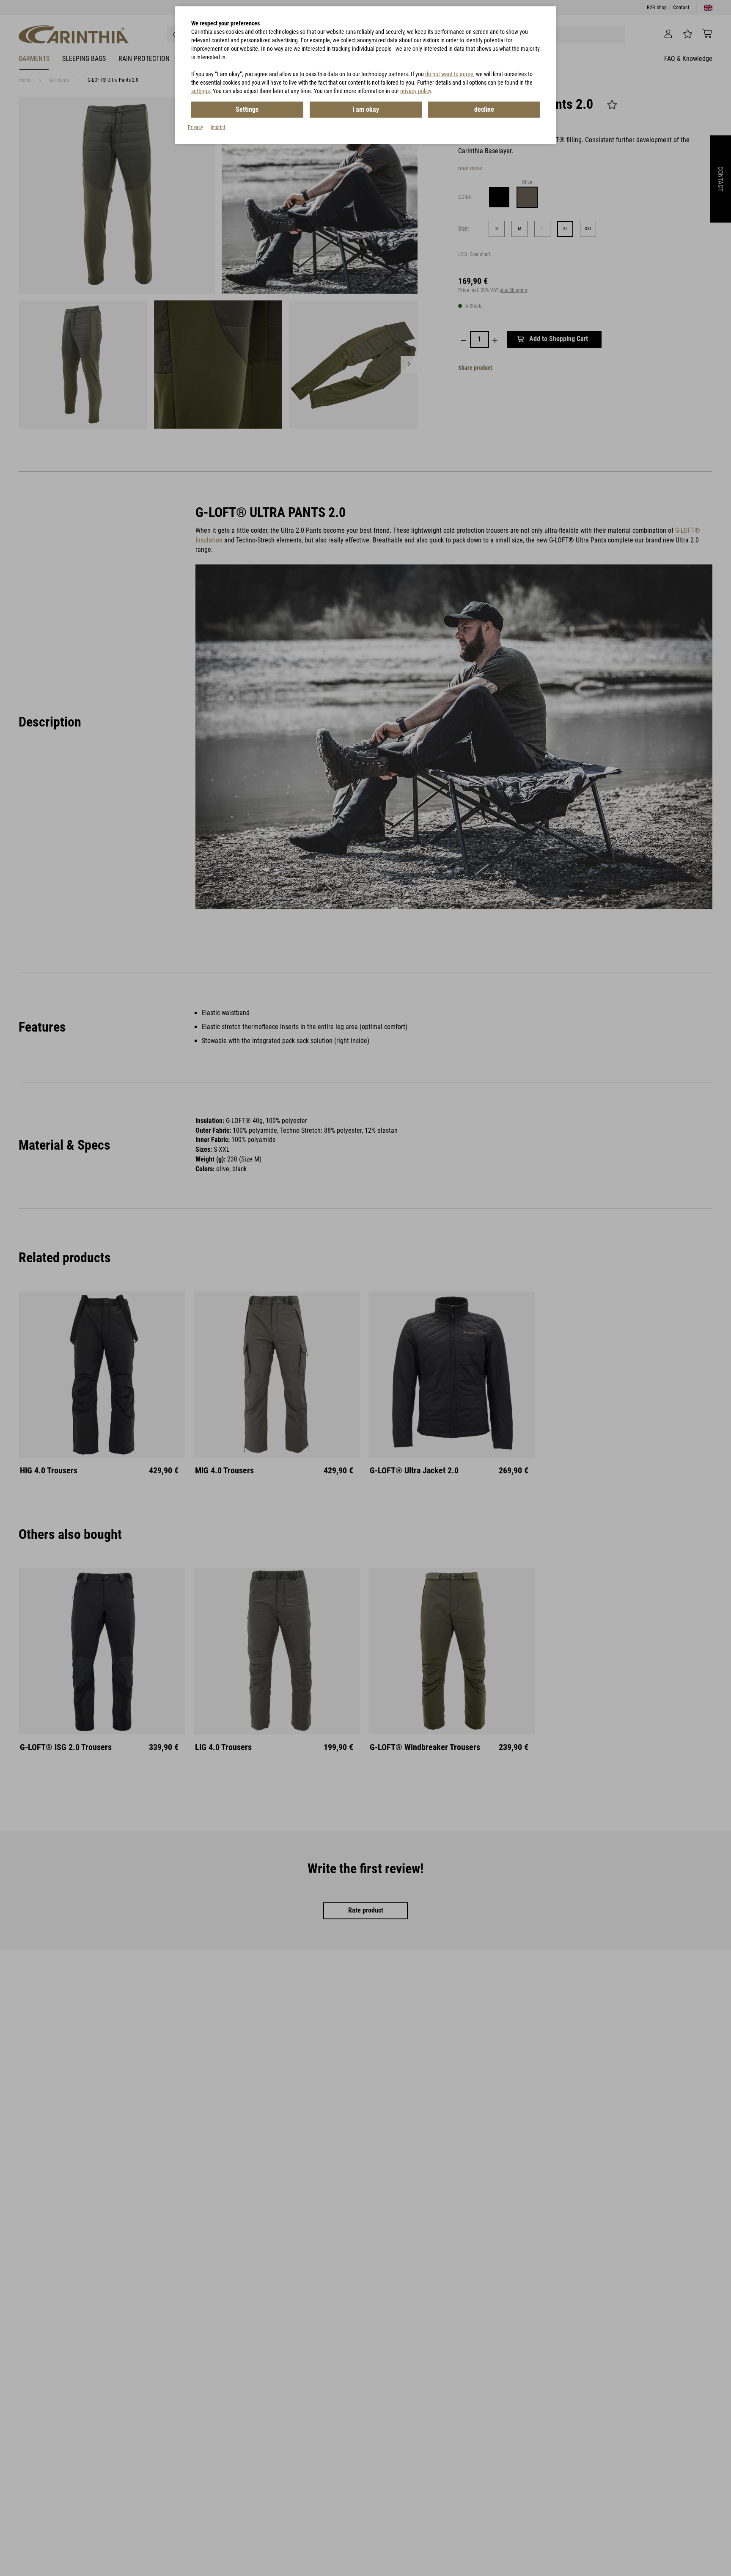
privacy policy (416, 91)
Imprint (218, 127)
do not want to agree (449, 74)
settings (201, 91)
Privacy (195, 127)
